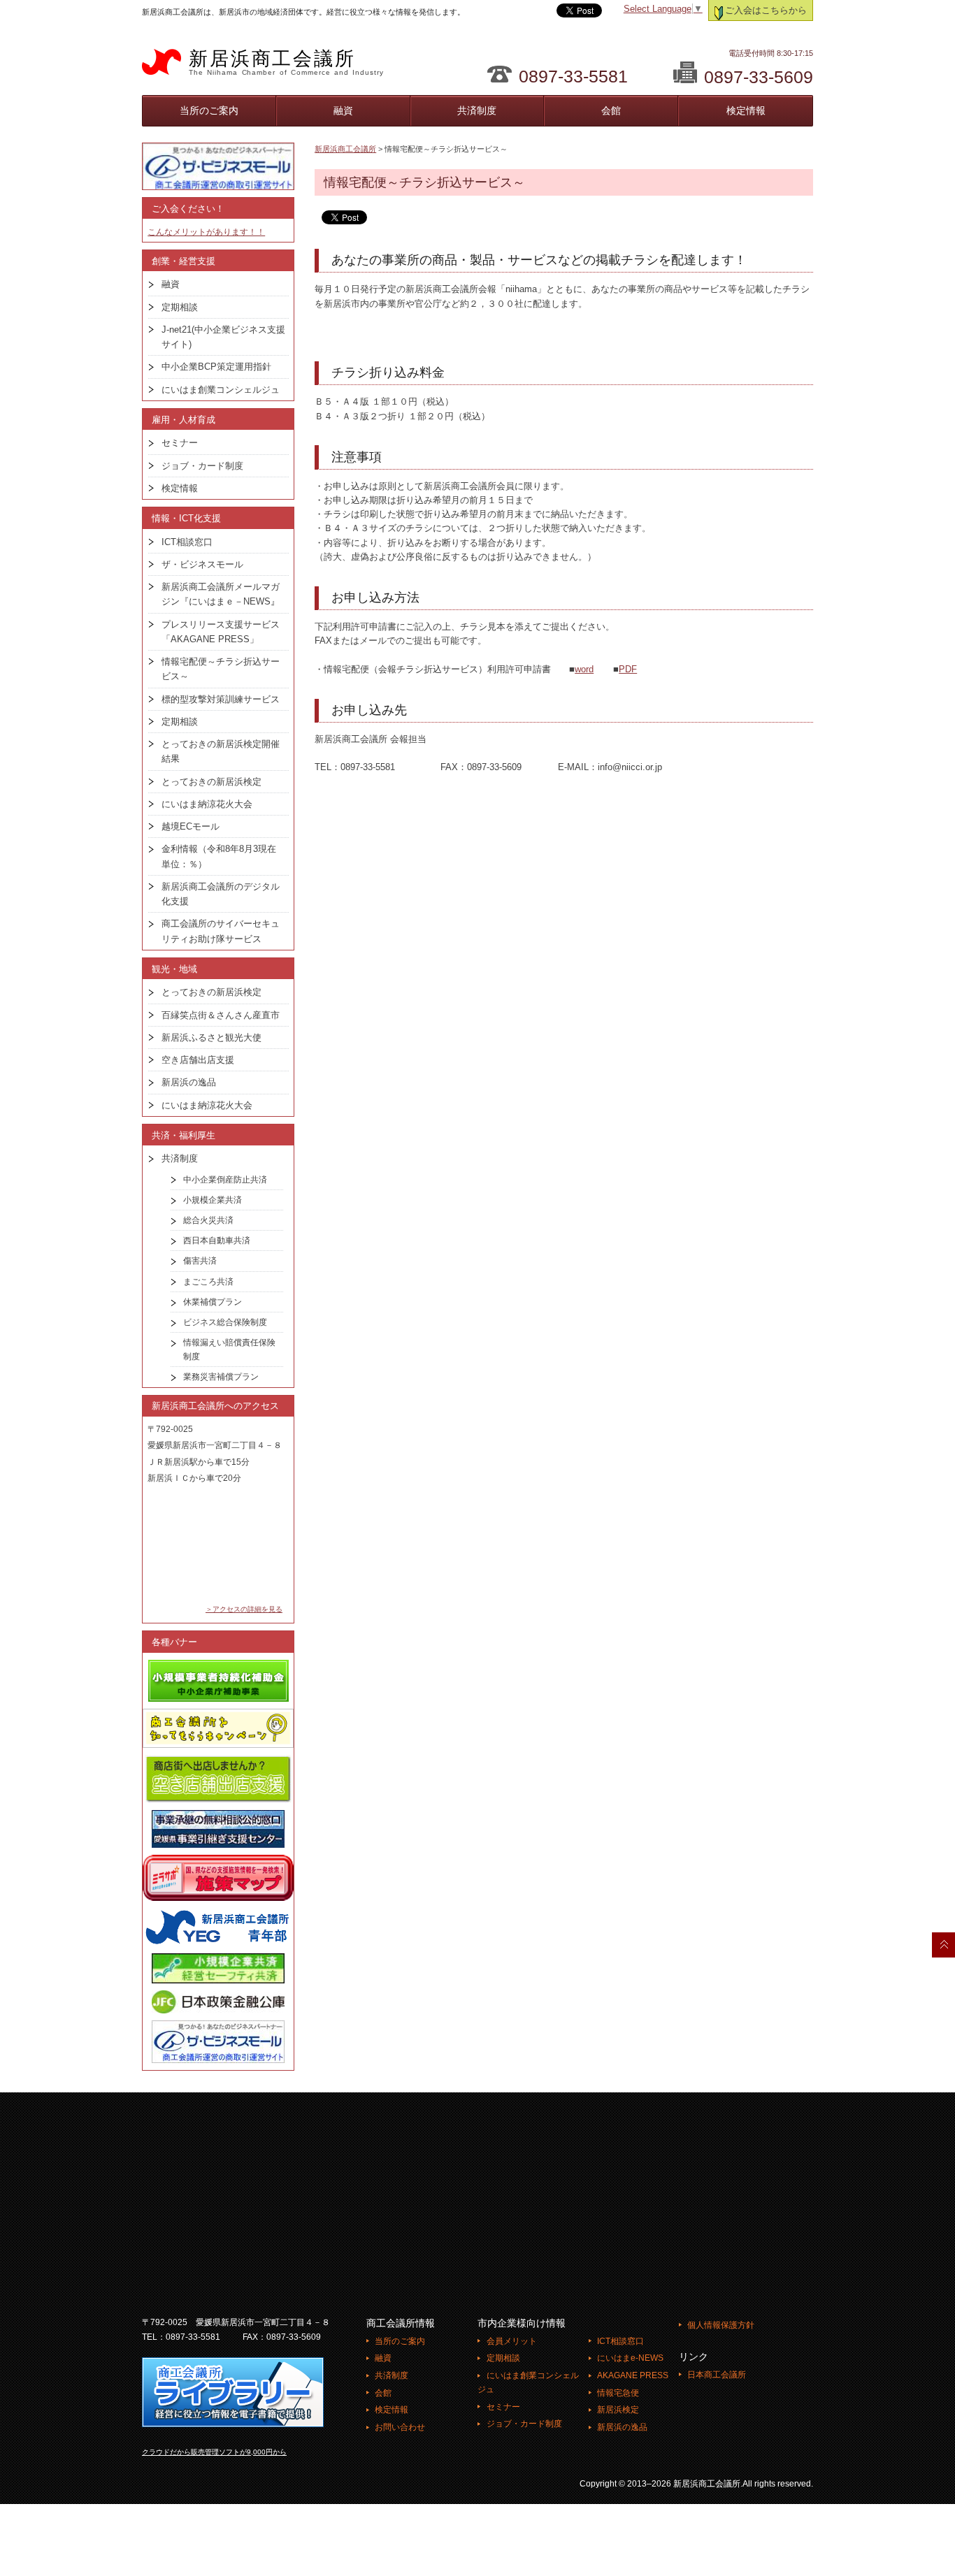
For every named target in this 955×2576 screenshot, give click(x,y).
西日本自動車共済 (217, 1240)
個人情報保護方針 (721, 2325)
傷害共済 (200, 1261)
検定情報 (746, 110)
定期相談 (180, 307)
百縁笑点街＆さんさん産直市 (221, 1015)
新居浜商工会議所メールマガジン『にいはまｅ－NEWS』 (221, 594)
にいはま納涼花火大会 (207, 804)
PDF (628, 670)
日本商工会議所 (717, 2375)
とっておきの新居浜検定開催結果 (221, 751)
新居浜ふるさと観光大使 (211, 1037)
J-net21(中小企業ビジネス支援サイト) (223, 337)
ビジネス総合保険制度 (225, 1322)
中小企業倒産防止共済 (225, 1180)
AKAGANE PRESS (633, 2375)
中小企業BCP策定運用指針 (216, 367)
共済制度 (477, 110)
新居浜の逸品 (189, 1082)
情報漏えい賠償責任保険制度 (229, 1349)
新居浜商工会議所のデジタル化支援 (221, 894)
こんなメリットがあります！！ (206, 232)
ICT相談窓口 (187, 542)
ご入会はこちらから (766, 10)
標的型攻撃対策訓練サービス (221, 699)
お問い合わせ (400, 2427)
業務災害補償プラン (221, 1377)
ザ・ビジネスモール (202, 564)
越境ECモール (191, 826)
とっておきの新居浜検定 (211, 782)
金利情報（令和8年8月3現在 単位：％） (223, 856)
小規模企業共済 (213, 1200)
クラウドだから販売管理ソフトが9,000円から (214, 2452)
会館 (611, 110)
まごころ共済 (208, 1282)
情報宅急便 (618, 2393)
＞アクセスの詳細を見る (244, 1609)
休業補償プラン (213, 1302)
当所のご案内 (209, 110)
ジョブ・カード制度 (202, 466)
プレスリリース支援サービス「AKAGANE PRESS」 (221, 632)
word (584, 670)
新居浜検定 (618, 2410)
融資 (343, 110)
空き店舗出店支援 (198, 1060)
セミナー (180, 443)
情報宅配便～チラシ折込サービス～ (221, 669)
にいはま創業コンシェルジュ (221, 390)
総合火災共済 (208, 1220)
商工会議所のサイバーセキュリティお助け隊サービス (221, 931)
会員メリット (511, 2341)
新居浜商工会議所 (286, 62)
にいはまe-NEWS (630, 2358)
